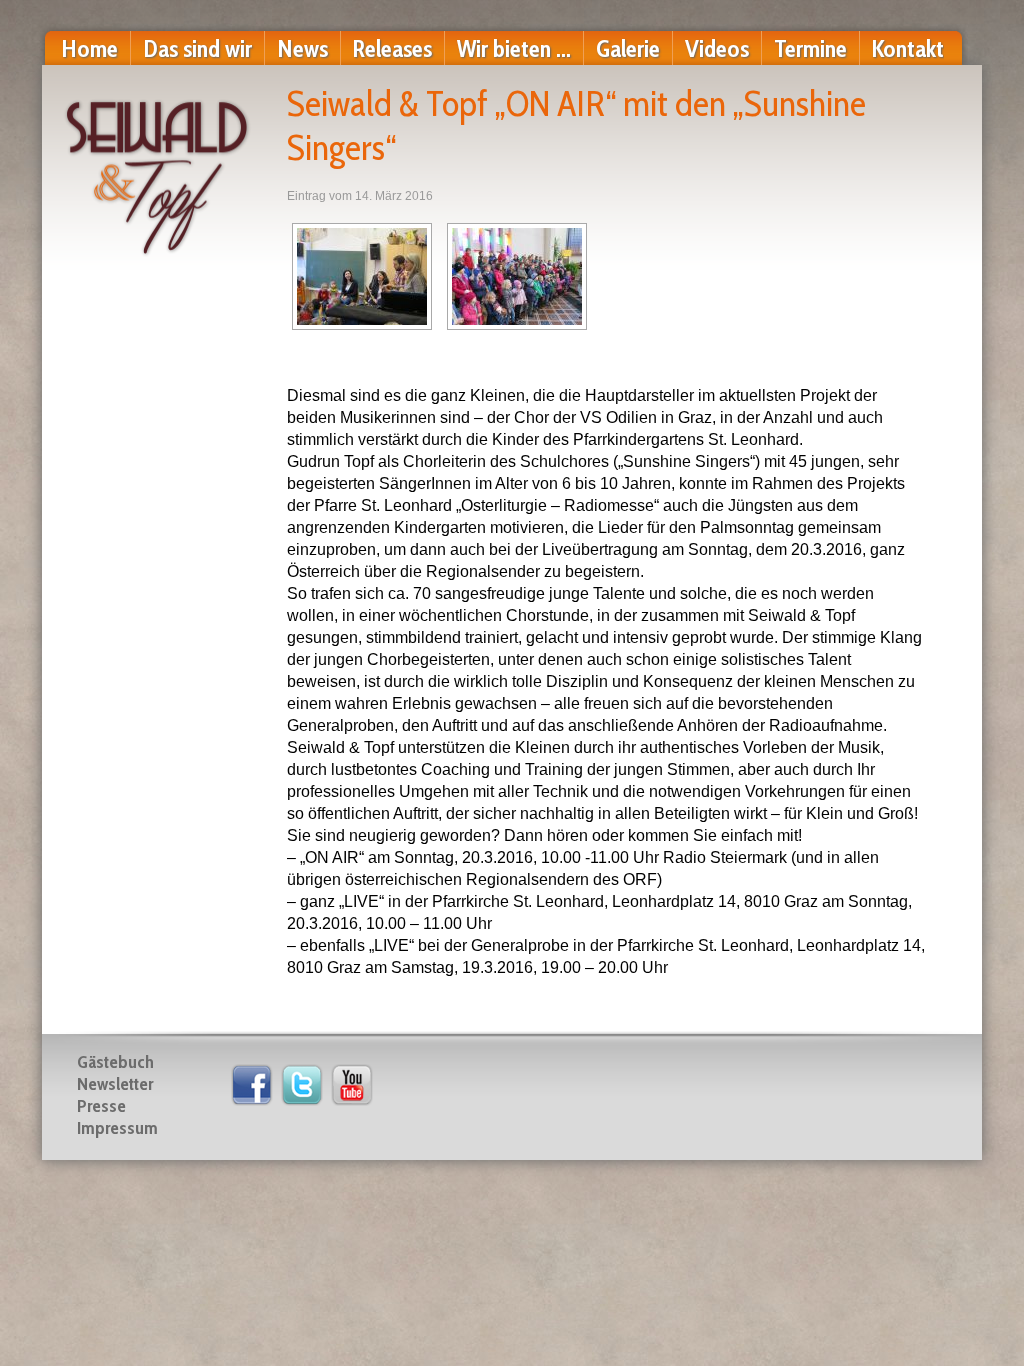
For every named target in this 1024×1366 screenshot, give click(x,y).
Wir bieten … (514, 48)
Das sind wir (197, 48)
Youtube (352, 1085)
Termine (810, 48)
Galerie (628, 48)
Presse (101, 1106)
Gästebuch (115, 1062)
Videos (717, 48)
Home (89, 48)
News (302, 48)
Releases (392, 48)
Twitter (302, 1085)
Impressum (117, 1128)
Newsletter (115, 1084)
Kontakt (908, 48)
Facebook (252, 1085)
